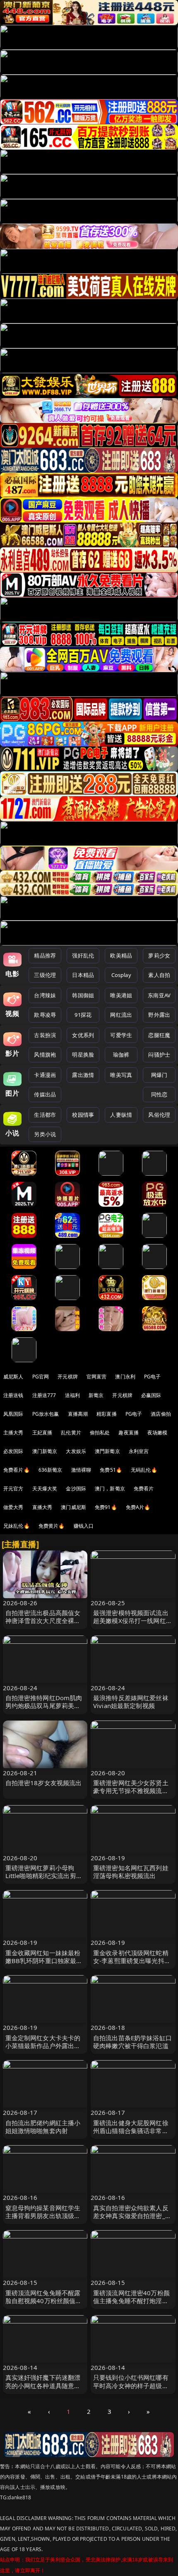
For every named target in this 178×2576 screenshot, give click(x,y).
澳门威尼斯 (73, 1507)
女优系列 (83, 1035)
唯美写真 (121, 1075)
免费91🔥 (106, 1507)
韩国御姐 (83, 995)
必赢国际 (151, 1395)
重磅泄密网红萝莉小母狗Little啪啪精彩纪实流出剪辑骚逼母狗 (44, 1876)
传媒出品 (45, 1094)
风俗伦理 (159, 1115)
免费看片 (144, 1488)
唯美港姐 (121, 995)
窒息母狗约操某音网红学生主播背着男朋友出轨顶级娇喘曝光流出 (43, 2216)
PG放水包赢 (46, 1414)
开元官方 (13, 1488)
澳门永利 (125, 1377)
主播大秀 (13, 1433)
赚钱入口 (84, 1526)
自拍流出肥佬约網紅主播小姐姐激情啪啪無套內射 (43, 2127)
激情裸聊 (81, 1470)
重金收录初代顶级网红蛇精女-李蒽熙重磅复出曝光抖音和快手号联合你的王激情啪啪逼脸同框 (132, 1965)
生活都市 (45, 1115)
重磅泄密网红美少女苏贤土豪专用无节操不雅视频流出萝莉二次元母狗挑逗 (131, 1791)
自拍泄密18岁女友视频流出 (44, 1783)
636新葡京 (51, 1470)
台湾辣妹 (45, 995)
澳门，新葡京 (110, 1488)
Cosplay (121, 975)
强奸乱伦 (83, 955)
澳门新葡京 (45, 1451)
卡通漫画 (45, 1075)
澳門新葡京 (107, 1451)
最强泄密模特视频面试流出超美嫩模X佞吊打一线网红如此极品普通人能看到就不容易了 (133, 1625)
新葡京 (96, 1395)
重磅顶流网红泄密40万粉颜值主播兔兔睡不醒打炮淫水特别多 (131, 2301)
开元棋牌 (68, 1377)
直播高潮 (78, 1414)
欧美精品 (121, 955)
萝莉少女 (159, 955)
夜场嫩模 (158, 1433)
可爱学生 (121, 1035)
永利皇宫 (139, 1451)
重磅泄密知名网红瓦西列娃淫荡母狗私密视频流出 (131, 1872)
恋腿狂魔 (159, 1035)
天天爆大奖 (45, 1488)
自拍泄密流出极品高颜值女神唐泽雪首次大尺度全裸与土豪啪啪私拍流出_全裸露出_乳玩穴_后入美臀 (44, 1625)
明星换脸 (83, 1055)
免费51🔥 (111, 1470)
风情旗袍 (45, 1055)
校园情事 (83, 1115)
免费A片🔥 (138, 1507)
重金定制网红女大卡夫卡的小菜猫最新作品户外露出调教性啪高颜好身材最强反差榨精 (43, 2050)
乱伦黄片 (71, 1433)
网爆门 (159, 1075)
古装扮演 (45, 1035)
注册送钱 (13, 1395)
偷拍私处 (100, 1433)
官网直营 (97, 1377)
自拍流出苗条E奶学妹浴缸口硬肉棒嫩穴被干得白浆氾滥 (132, 2042)
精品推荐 (45, 955)
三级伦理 (45, 975)
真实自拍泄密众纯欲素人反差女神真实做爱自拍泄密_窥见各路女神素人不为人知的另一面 (132, 2220)
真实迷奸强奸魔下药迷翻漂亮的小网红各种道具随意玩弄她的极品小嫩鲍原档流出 (43, 2385)
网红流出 (121, 1015)
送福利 (72, 1395)
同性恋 (159, 1094)
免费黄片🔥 (52, 1526)
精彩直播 (107, 1414)
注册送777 (44, 1395)
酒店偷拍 (161, 1414)
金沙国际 (76, 1488)
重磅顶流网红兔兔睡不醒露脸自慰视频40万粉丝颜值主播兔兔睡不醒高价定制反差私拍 (44, 2305)
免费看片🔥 (17, 1470)
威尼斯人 (13, 1377)
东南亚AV (159, 995)
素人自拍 (159, 975)
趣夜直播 (129, 1433)
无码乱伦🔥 (144, 1470)
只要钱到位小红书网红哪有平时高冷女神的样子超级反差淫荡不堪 (131, 2385)
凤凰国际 (13, 1414)
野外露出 (159, 1015)
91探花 (83, 1015)
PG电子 (153, 1377)
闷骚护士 (159, 1055)
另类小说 (45, 1134)
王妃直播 (42, 1433)
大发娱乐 (76, 1451)
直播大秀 (42, 1507)
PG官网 (41, 1377)
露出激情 (83, 1075)
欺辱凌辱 (45, 1015)
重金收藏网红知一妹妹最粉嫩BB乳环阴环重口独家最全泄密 (44, 1961)
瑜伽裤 (121, 1055)
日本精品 (83, 975)
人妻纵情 (121, 1115)
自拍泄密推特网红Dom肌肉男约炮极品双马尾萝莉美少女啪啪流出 (44, 1706)
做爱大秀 (13, 1507)
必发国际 (13, 1451)
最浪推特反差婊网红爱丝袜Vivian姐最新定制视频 (131, 1702)
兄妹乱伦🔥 (17, 1526)
